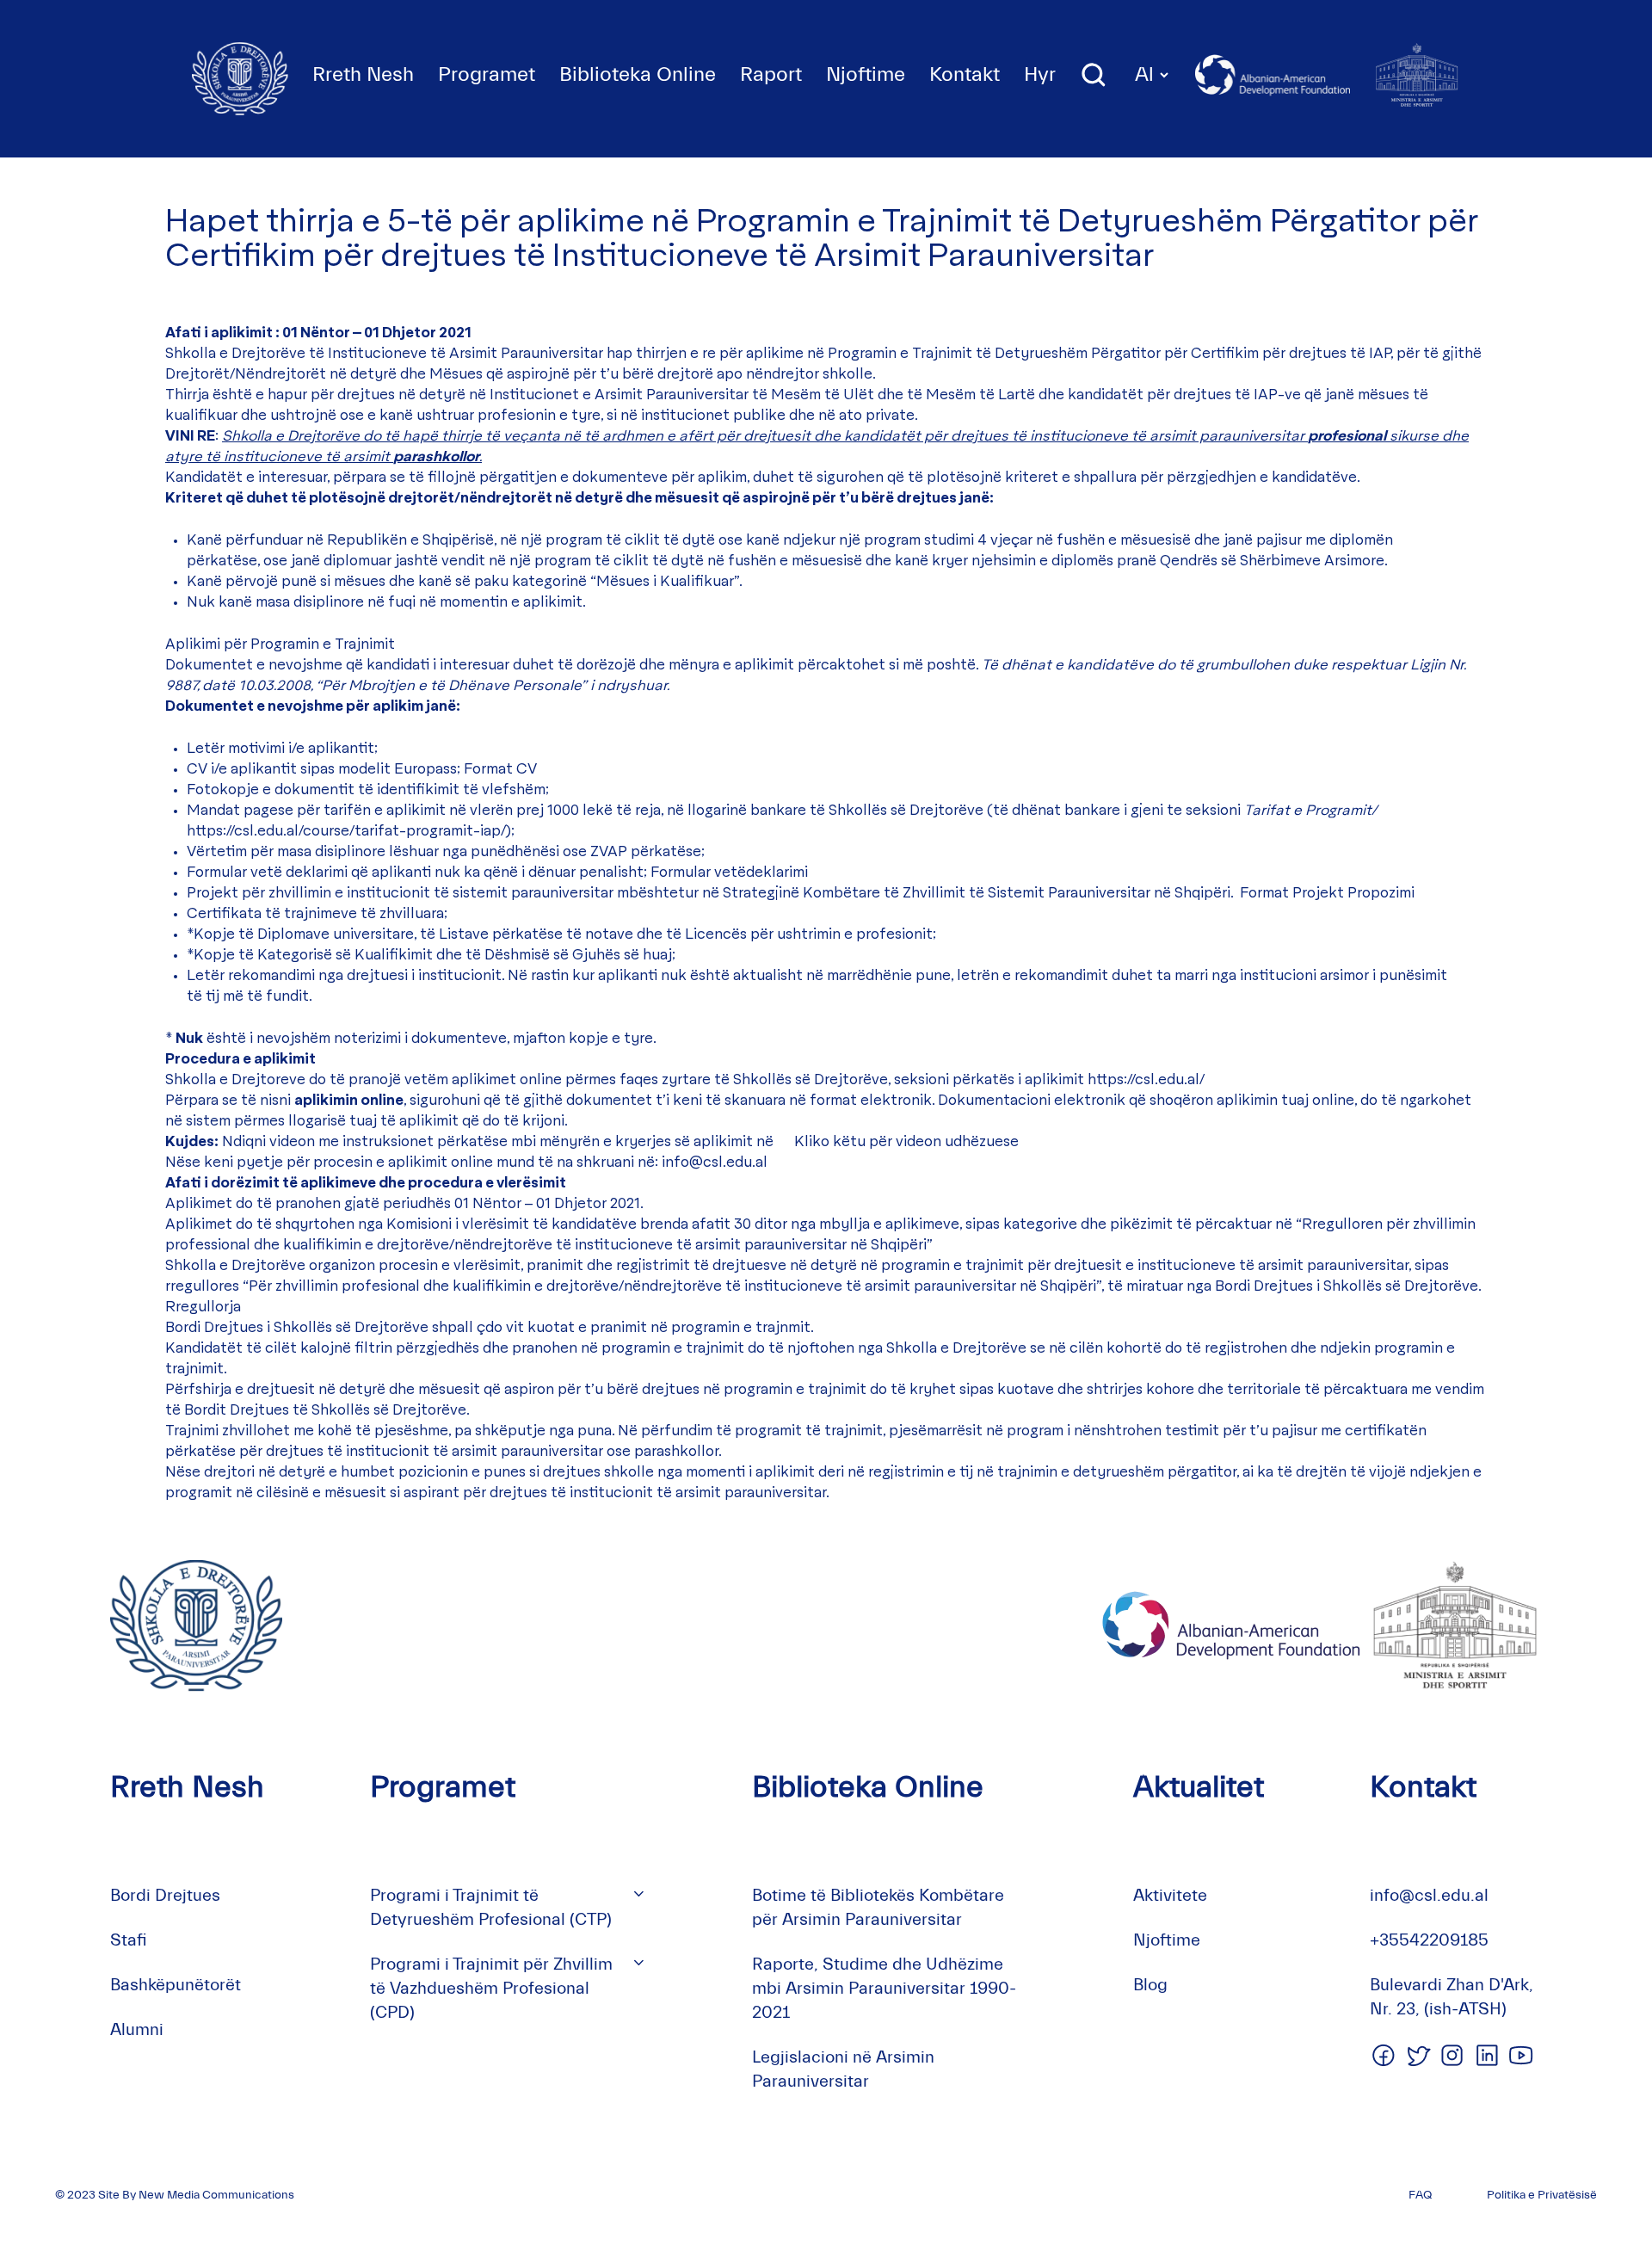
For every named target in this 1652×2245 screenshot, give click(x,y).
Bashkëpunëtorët (176, 1985)
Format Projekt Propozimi (1327, 893)
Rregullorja (203, 1307)
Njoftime (866, 74)
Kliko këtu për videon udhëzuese (906, 1142)
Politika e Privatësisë (1542, 2195)
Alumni (137, 2029)
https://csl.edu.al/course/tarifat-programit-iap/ (346, 831)
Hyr (1040, 74)
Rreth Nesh (363, 74)
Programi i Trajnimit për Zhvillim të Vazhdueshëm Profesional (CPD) (491, 1988)
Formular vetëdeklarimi (729, 873)
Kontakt (965, 74)
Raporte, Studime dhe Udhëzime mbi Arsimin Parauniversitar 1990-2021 (884, 1988)
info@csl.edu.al (715, 1163)
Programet (487, 74)
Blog (1150, 1985)
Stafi (129, 1940)
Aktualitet (1199, 1787)
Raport (771, 74)
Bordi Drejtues (165, 1895)
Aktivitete (1170, 1895)
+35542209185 (1429, 1940)
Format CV (500, 769)
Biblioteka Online (638, 74)
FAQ (1420, 2195)
